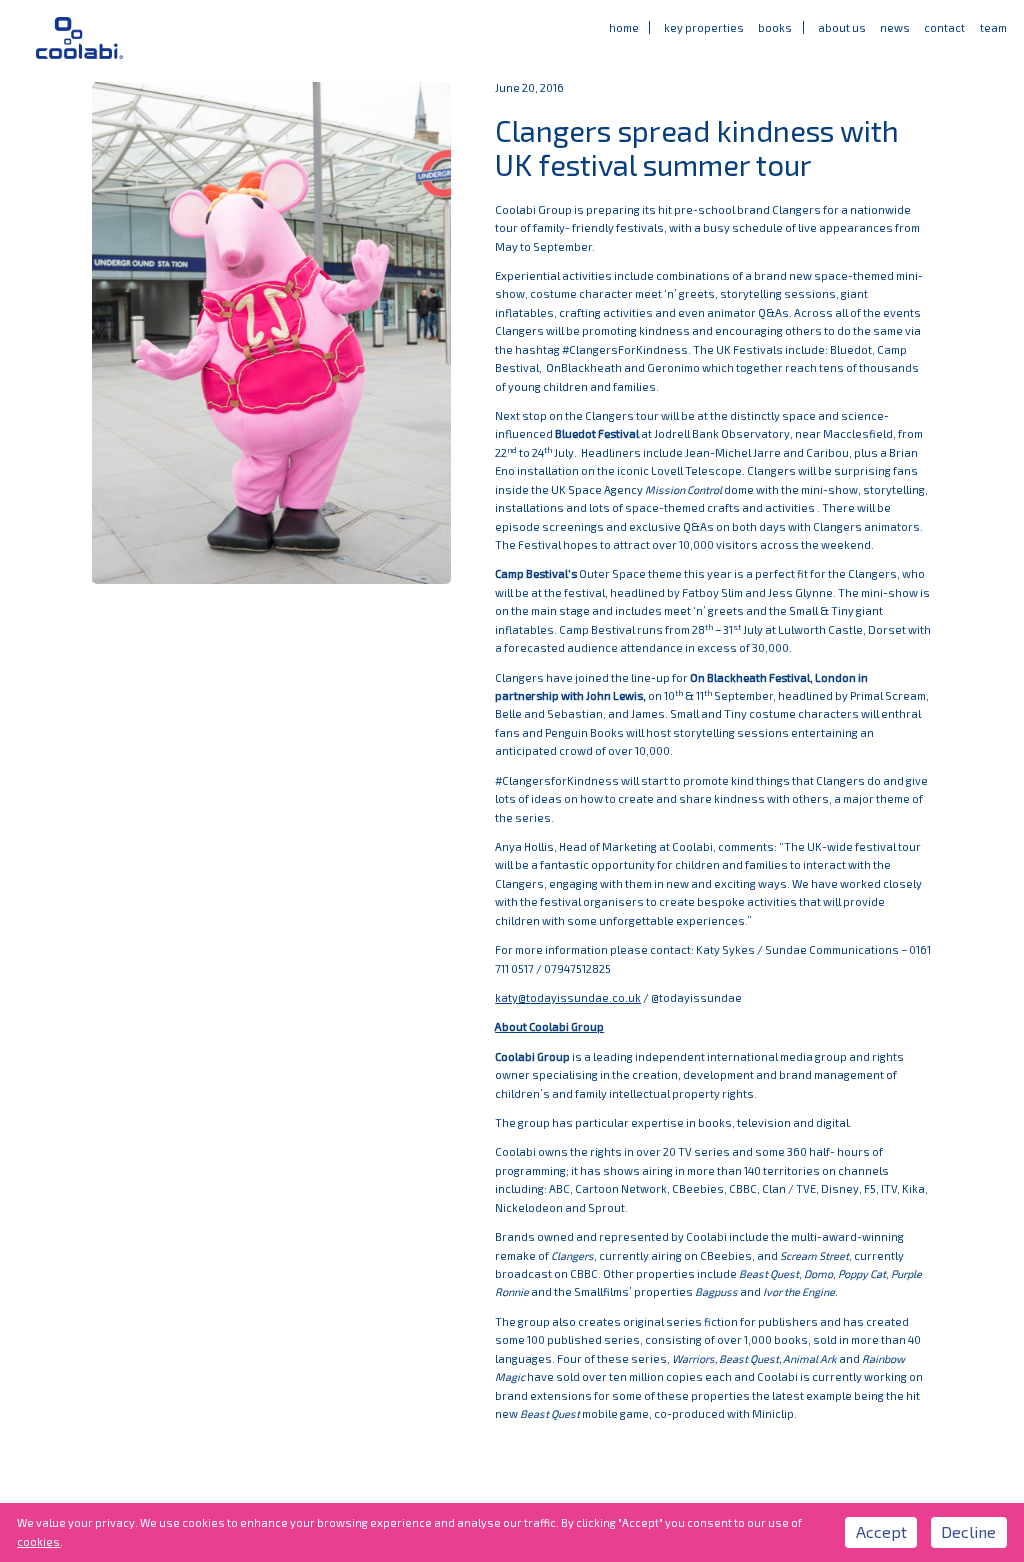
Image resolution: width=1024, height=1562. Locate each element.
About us (842, 27)
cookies (38, 1541)
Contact (944, 27)
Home (624, 27)
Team (993, 27)
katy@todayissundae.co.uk (568, 997)
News (895, 27)
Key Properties (704, 27)
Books (775, 27)
